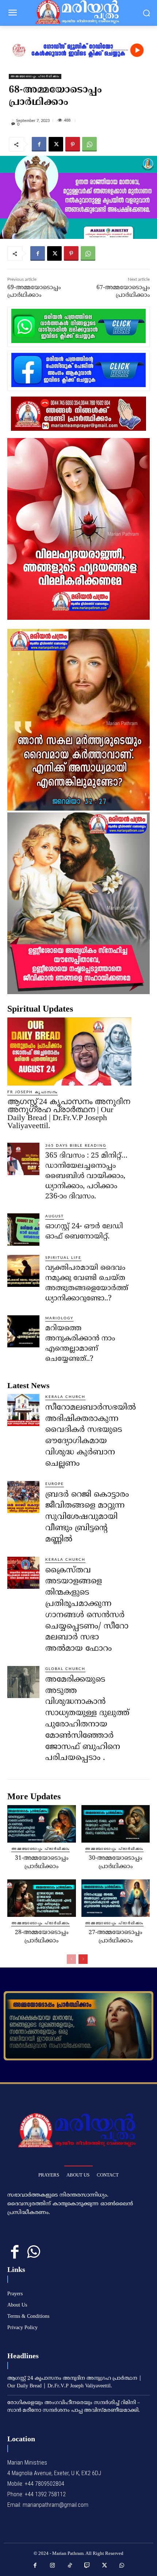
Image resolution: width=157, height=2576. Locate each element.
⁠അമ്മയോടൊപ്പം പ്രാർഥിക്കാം (35, 76)
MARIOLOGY (59, 1318)
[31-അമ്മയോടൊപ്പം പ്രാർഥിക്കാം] (42, 1824)
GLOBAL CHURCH (65, 1669)
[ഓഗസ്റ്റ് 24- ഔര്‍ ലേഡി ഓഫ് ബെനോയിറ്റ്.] (23, 1229)
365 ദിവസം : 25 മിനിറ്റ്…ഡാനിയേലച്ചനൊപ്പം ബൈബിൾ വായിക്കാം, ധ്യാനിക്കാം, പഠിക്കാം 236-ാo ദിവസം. (86, 1176)
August (55, 1216)
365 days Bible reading (76, 1146)
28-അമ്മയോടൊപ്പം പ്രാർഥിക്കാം (42, 1937)
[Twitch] (87, 2566)
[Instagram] (53, 2566)
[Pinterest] (73, 144)
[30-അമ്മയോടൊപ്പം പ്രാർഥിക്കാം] (116, 1824)
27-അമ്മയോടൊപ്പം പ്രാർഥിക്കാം (115, 1937)
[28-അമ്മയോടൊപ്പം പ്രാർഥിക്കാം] (42, 1898)
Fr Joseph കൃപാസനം (32, 1092)
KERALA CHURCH (65, 1397)
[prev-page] (71, 1959)
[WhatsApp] (89, 144)
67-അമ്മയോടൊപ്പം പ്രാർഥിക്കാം (123, 292)
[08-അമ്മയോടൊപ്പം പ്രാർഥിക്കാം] (78, 2026)
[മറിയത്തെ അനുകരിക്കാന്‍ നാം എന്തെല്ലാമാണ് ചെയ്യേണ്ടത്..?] (23, 1331)
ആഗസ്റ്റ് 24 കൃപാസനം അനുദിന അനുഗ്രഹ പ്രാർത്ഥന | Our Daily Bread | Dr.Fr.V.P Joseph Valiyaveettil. (69, 1113)
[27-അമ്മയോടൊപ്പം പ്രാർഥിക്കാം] (116, 1898)
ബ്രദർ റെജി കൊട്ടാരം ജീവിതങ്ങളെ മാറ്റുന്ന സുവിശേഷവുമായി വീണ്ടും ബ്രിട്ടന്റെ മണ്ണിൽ (87, 1517)
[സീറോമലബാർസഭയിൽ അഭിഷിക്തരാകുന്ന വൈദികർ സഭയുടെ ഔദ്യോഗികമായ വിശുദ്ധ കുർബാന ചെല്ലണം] (23, 1410)
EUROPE (55, 1484)
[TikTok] (70, 2566)
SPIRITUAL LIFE (63, 1258)
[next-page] (83, 1959)
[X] (56, 144)
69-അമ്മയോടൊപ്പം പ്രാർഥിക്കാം (34, 292)
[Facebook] (39, 144)
